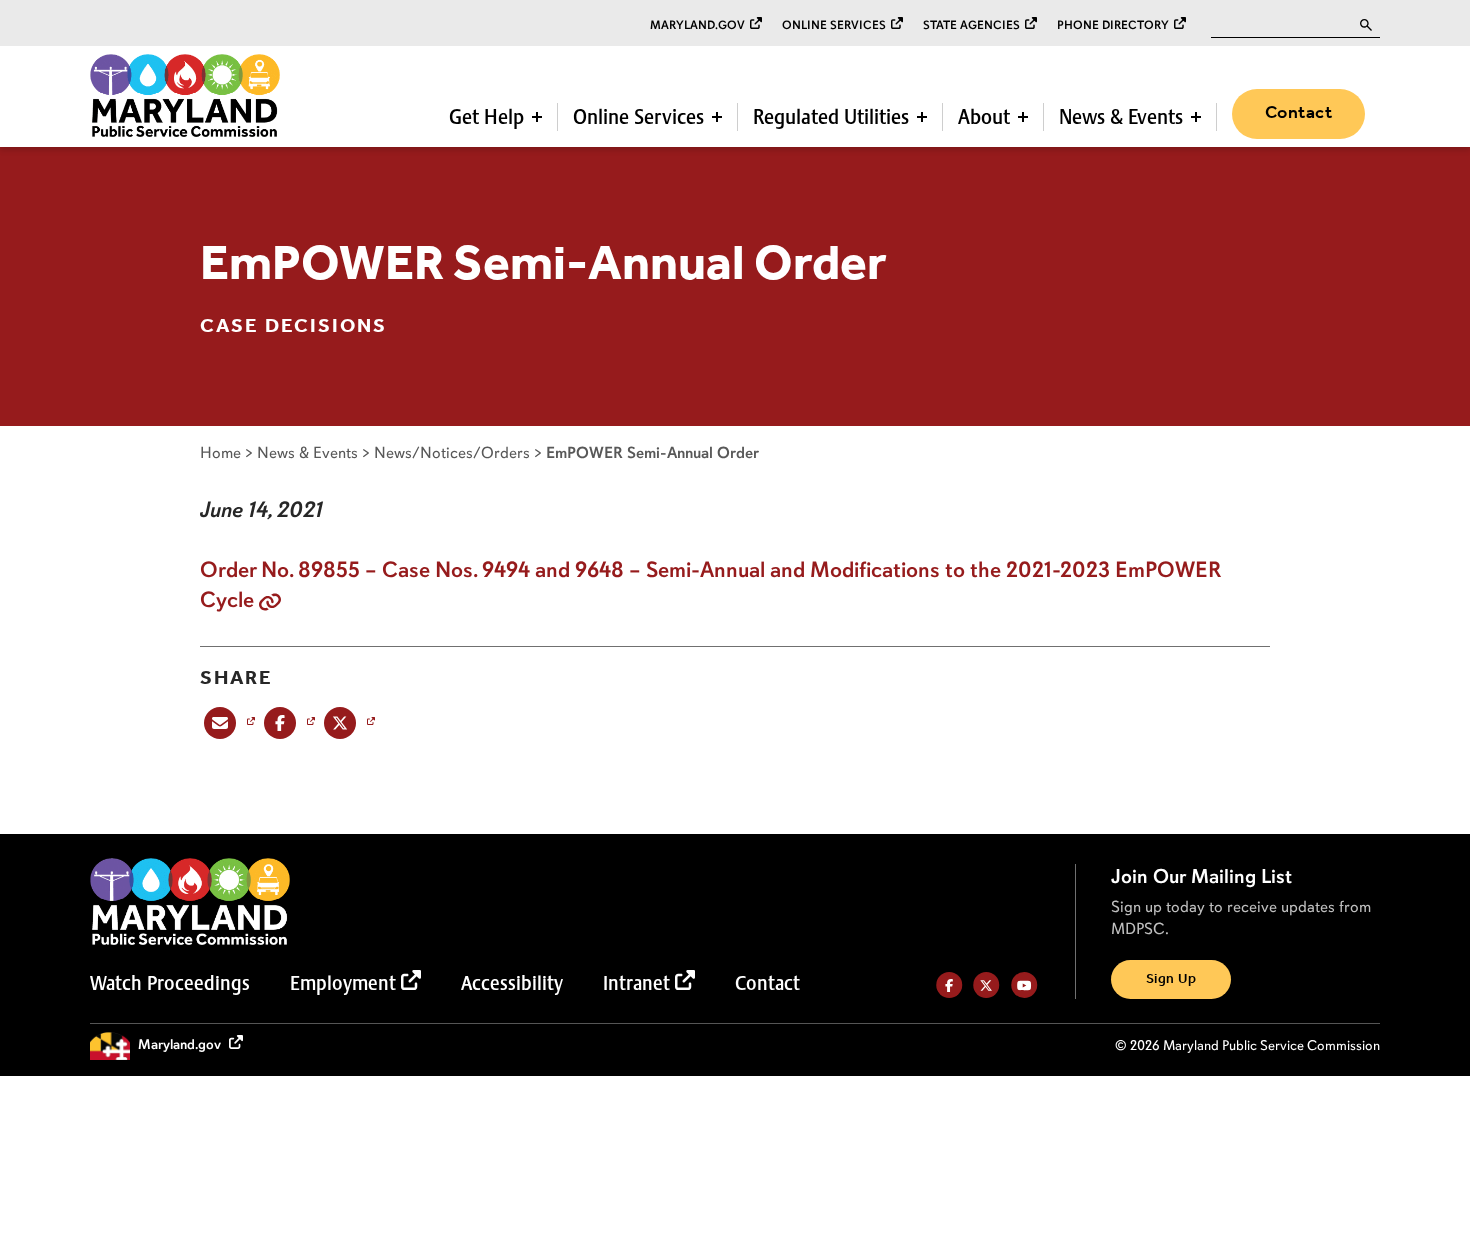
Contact (1298, 113)
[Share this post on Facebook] (287, 722)
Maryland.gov (697, 25)
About (984, 117)
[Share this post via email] (227, 722)
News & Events (1121, 117)
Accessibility (512, 983)
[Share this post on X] (347, 722)
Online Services (834, 25)
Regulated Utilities (831, 117)
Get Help (486, 117)
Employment (343, 983)
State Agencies (971, 25)
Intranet (636, 983)
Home (220, 452)
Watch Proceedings (170, 983)
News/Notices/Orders (452, 452)
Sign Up (1171, 979)
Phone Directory (1113, 25)
